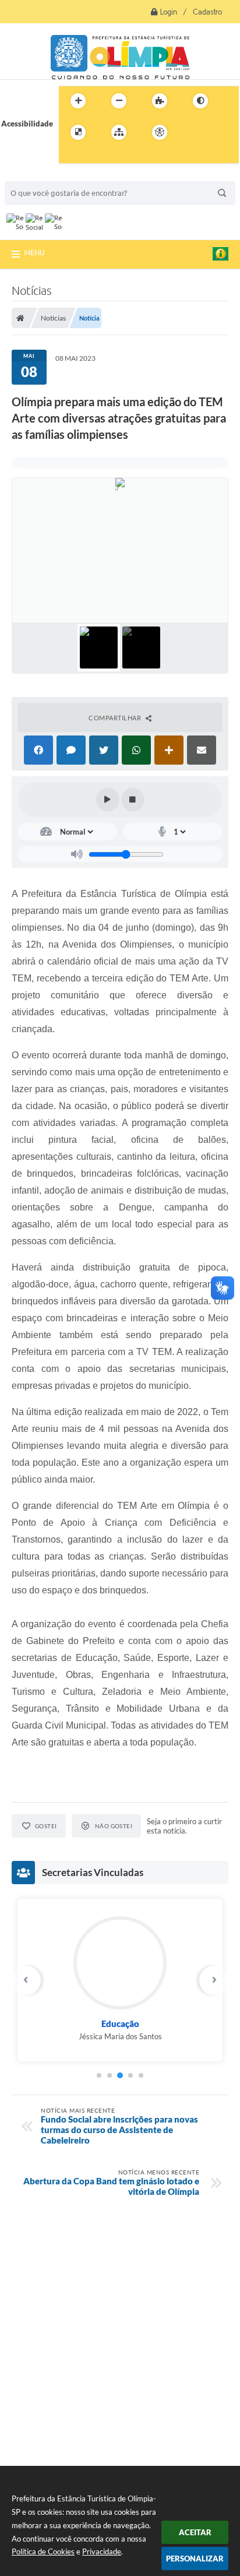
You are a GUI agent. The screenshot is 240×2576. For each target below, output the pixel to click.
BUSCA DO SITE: (39, 176)
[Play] (108, 800)
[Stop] (133, 800)
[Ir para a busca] (70, 156)
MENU (34, 252)
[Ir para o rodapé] (96, 156)
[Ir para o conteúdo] (193, 132)
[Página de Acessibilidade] (160, 132)
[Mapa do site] (119, 132)
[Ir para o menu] (218, 132)
